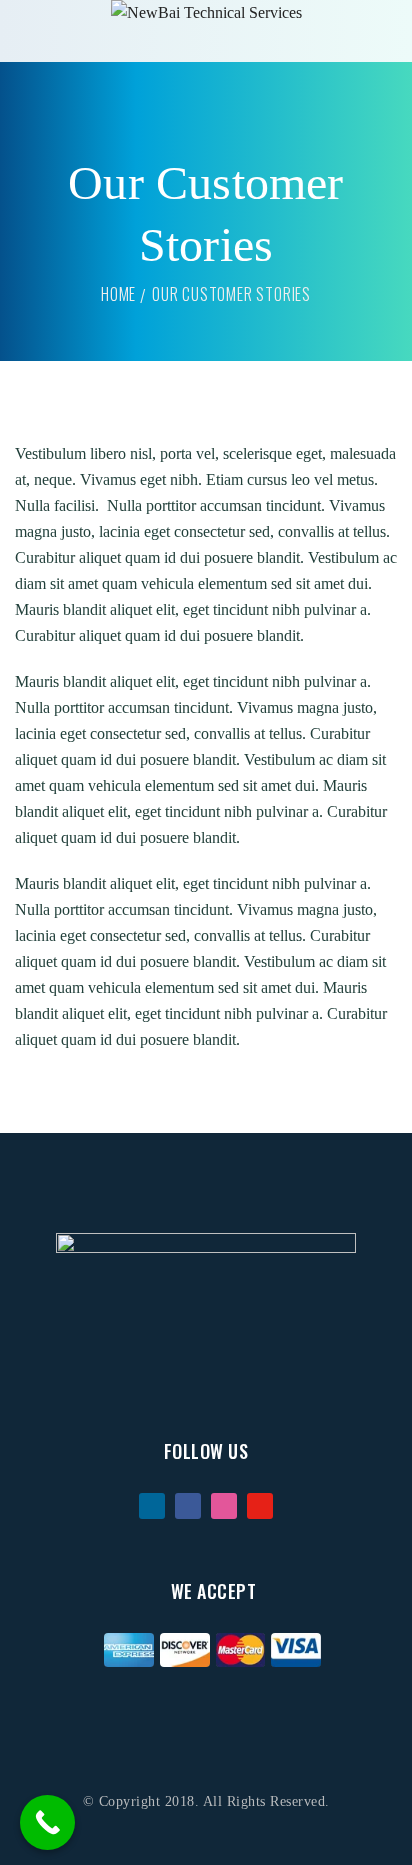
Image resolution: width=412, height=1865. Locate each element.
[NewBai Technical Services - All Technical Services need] (206, 13)
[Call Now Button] (47, 1822)
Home (118, 294)
